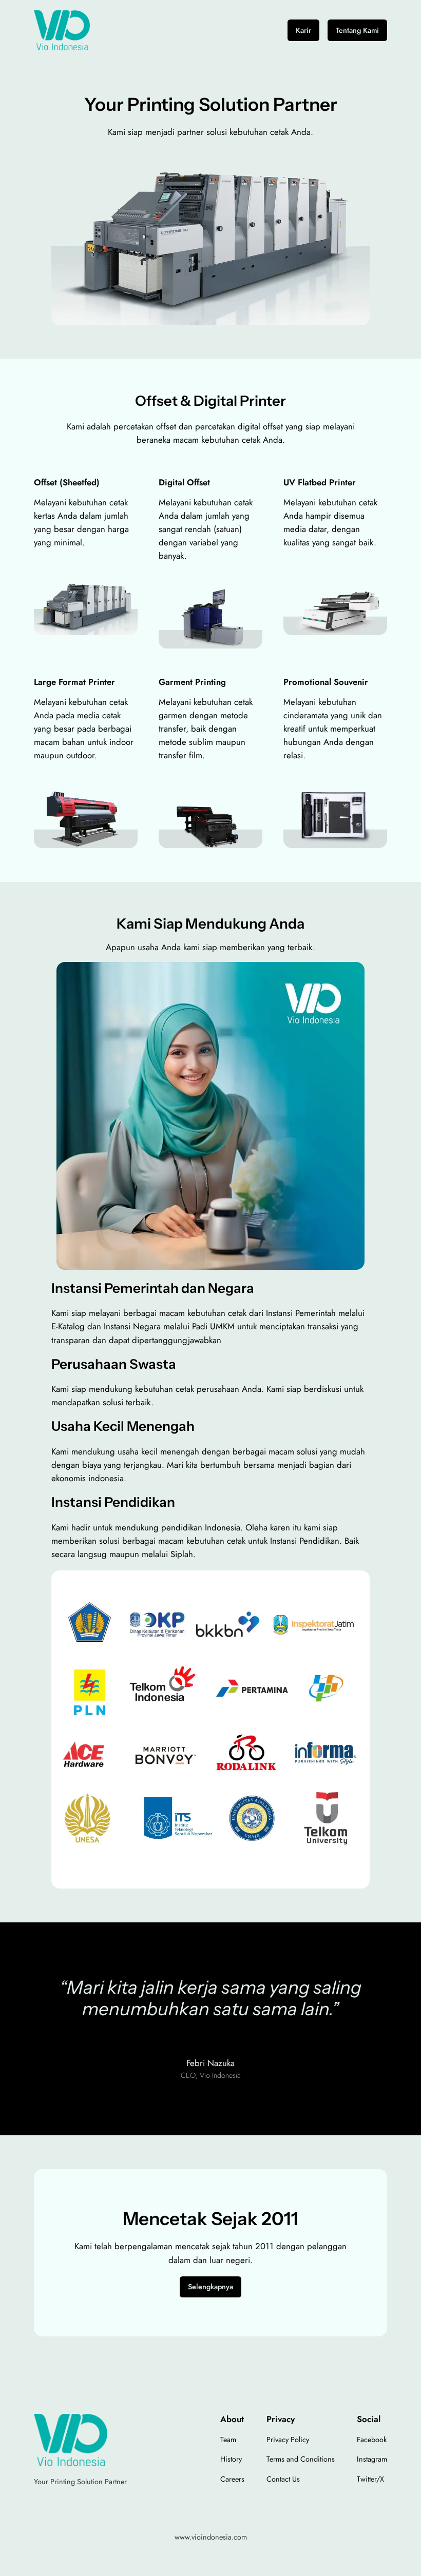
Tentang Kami (357, 30)
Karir (303, 30)
